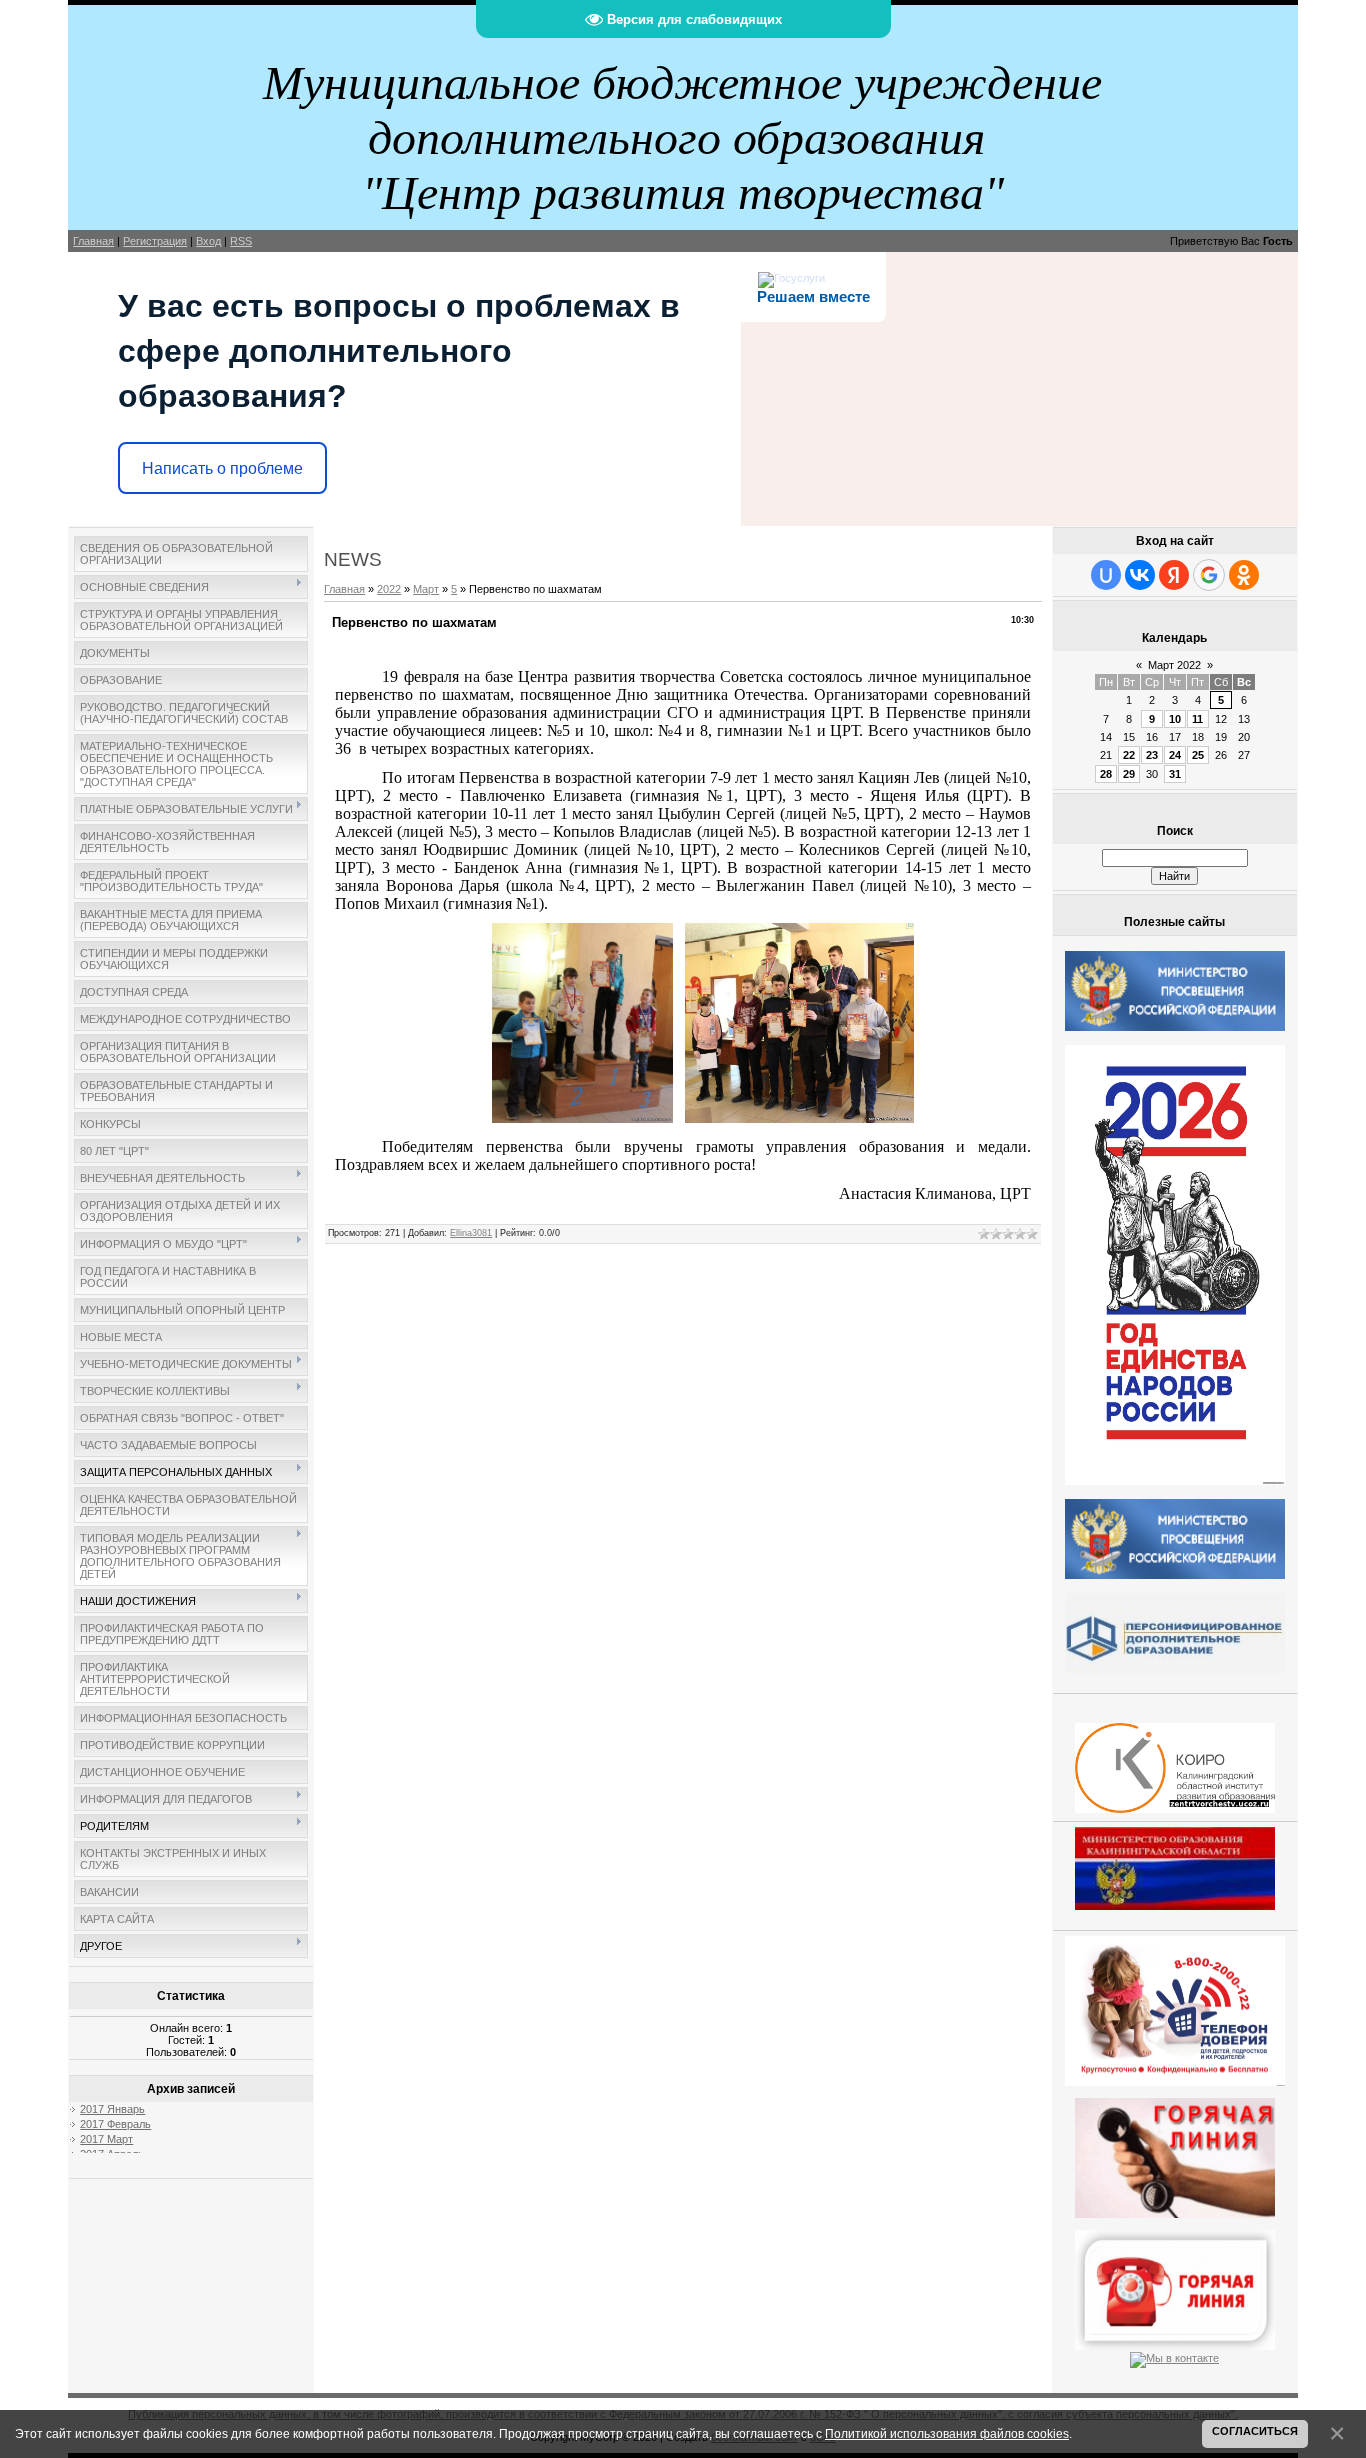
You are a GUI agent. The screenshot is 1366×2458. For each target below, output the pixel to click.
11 (1197, 719)
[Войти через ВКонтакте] (1140, 575)
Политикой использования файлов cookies (947, 2433)
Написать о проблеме (222, 468)
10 (1175, 719)
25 (1198, 755)
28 (1106, 774)
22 (1129, 755)
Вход (208, 241)
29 (1129, 774)
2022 (389, 589)
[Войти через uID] (1106, 575)
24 (1175, 755)
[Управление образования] (1175, 2154)
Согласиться (1255, 2431)
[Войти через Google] (1209, 575)
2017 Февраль (115, 2124)
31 (1175, 774)
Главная (93, 241)
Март (426, 589)
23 (1152, 755)
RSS (241, 241)
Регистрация (155, 241)
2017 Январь (112, 2109)
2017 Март (106, 2139)
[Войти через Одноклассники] (1244, 575)
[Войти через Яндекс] (1174, 575)
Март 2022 (1174, 665)
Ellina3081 (471, 1233)
